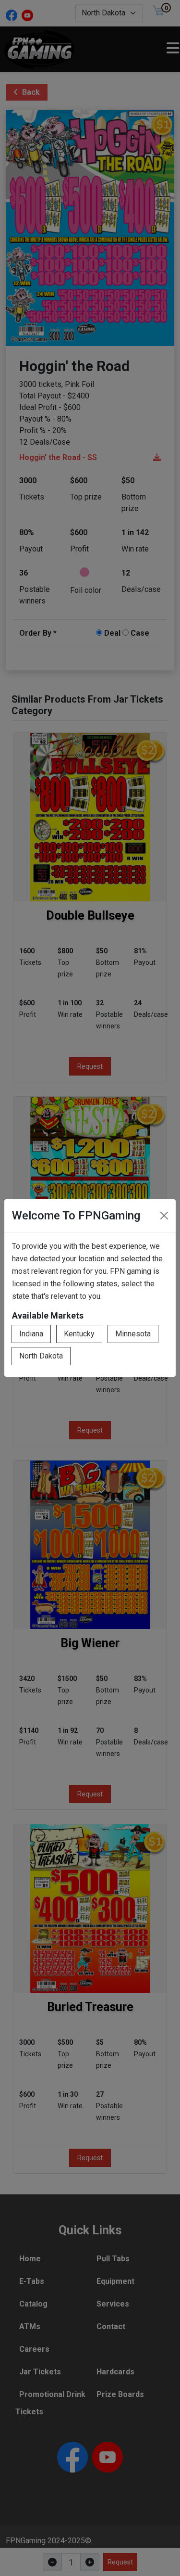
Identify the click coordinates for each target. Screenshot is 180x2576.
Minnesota (133, 1334)
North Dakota (41, 1356)
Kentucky (79, 1334)
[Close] (164, 1216)
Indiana (31, 1334)
